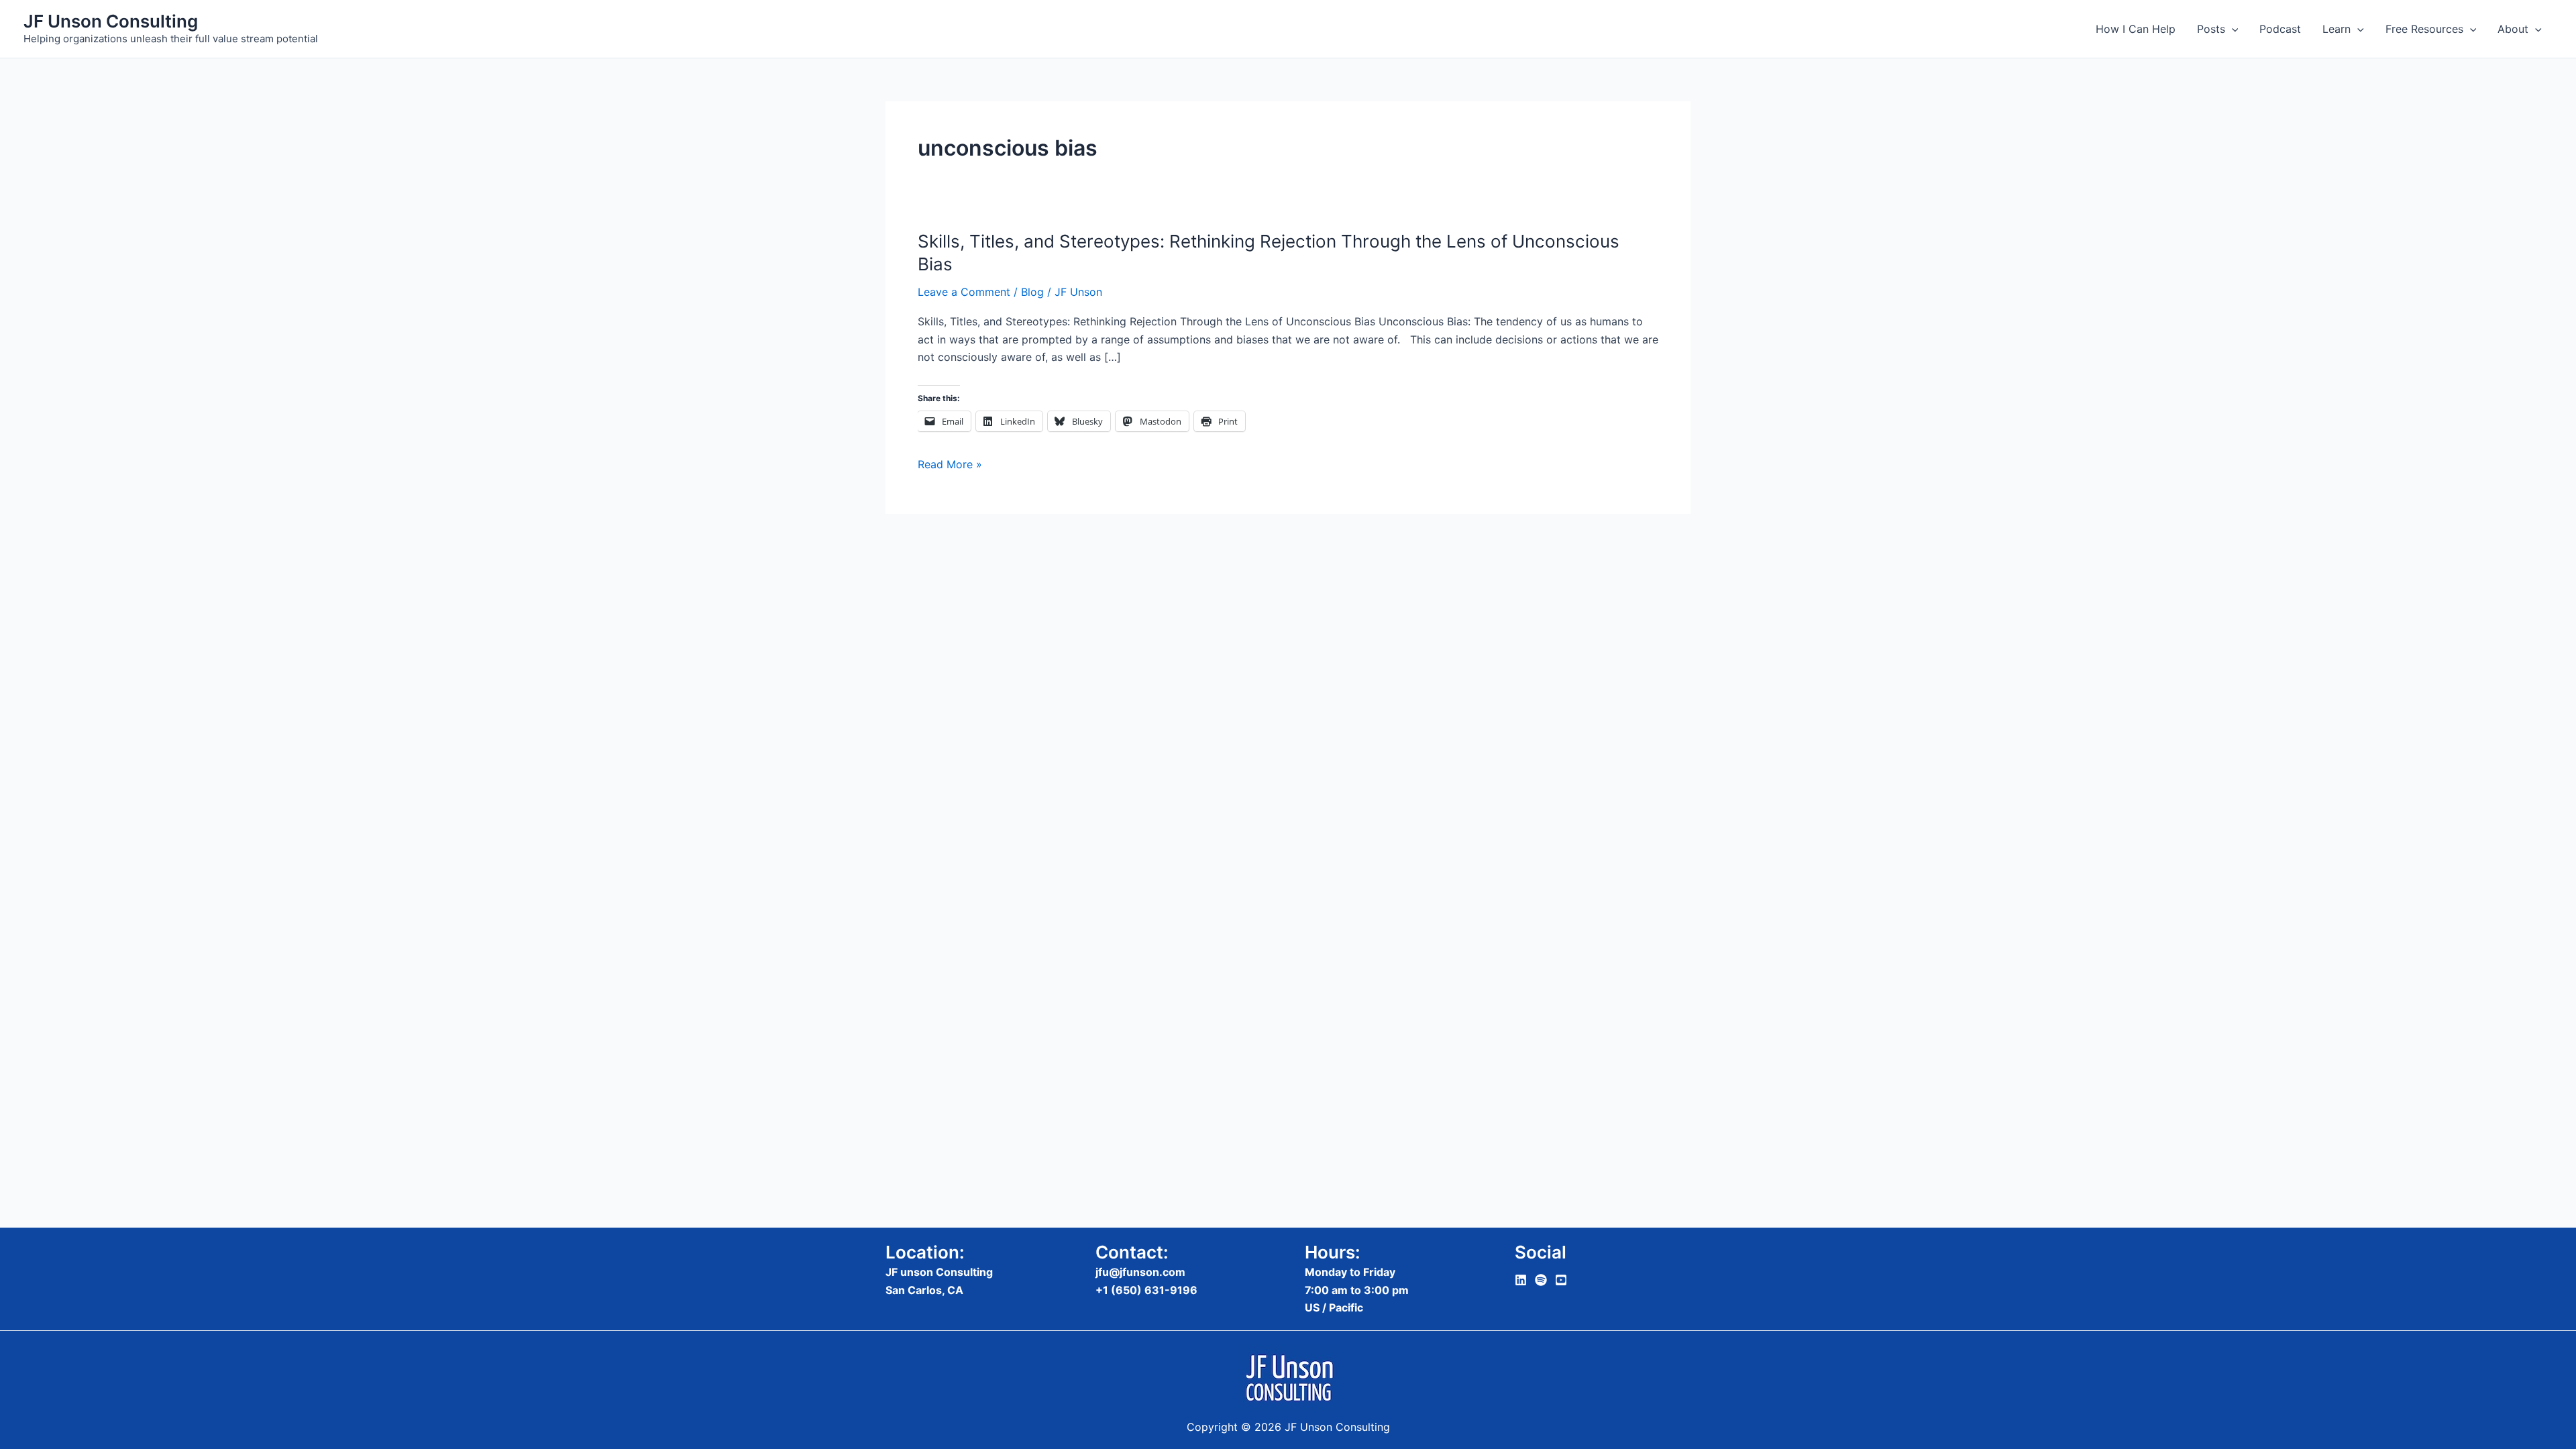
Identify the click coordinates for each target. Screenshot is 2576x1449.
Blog (1032, 292)
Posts (2211, 29)
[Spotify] (1541, 1280)
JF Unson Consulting (111, 21)
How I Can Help (2136, 29)
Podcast (2280, 29)
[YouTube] (1561, 1280)
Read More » (950, 463)
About (2513, 29)
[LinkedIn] (1521, 1280)
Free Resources (2424, 29)
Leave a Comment (964, 292)
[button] (2232, 29)
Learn (2337, 29)
